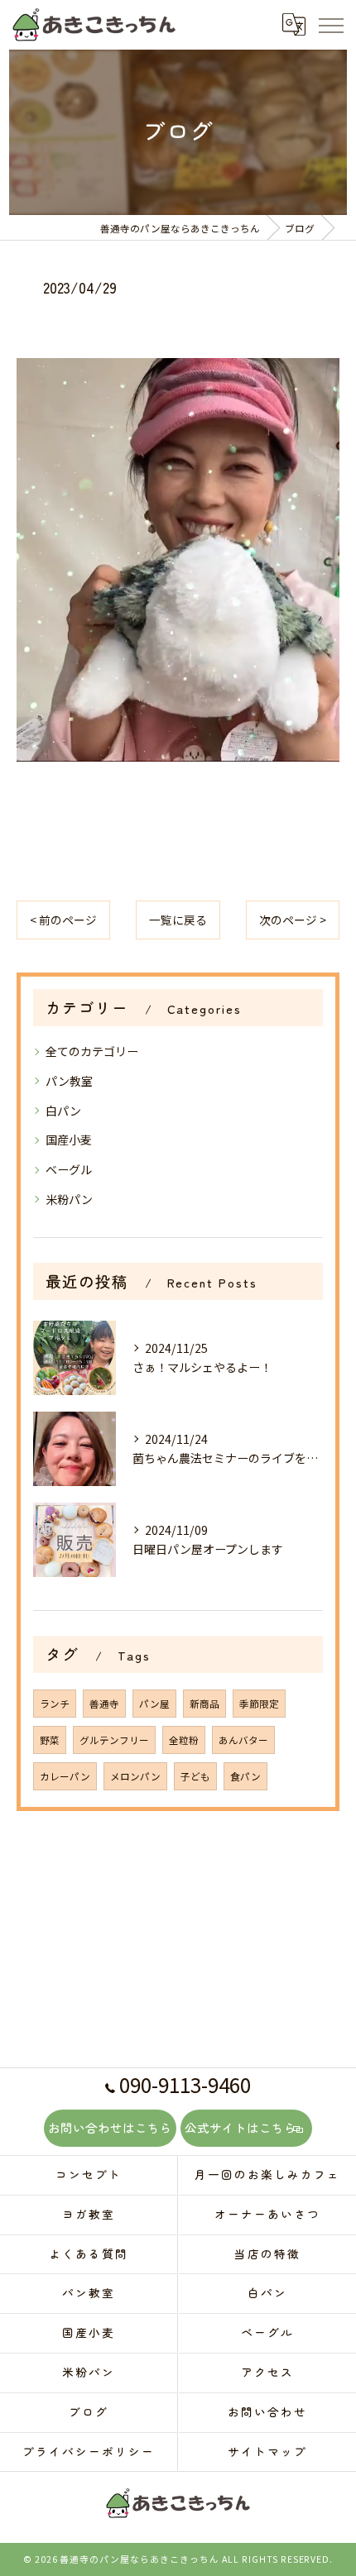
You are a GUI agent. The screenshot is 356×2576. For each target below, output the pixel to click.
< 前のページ (63, 920)
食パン (245, 1776)
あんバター (243, 1740)
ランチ (55, 1704)
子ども (195, 1776)
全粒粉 (184, 1740)
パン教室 (69, 1081)
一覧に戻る (178, 920)
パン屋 (154, 1704)
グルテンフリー (114, 1740)
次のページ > (293, 920)
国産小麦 (69, 1140)
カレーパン (65, 1776)
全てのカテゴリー (92, 1051)
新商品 (204, 1704)
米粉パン (69, 1199)
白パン (63, 1111)
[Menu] (330, 24)
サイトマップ (267, 2451)
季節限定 (259, 1704)
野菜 (50, 1740)
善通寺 (104, 1704)
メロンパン (135, 1776)
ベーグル (69, 1169)
